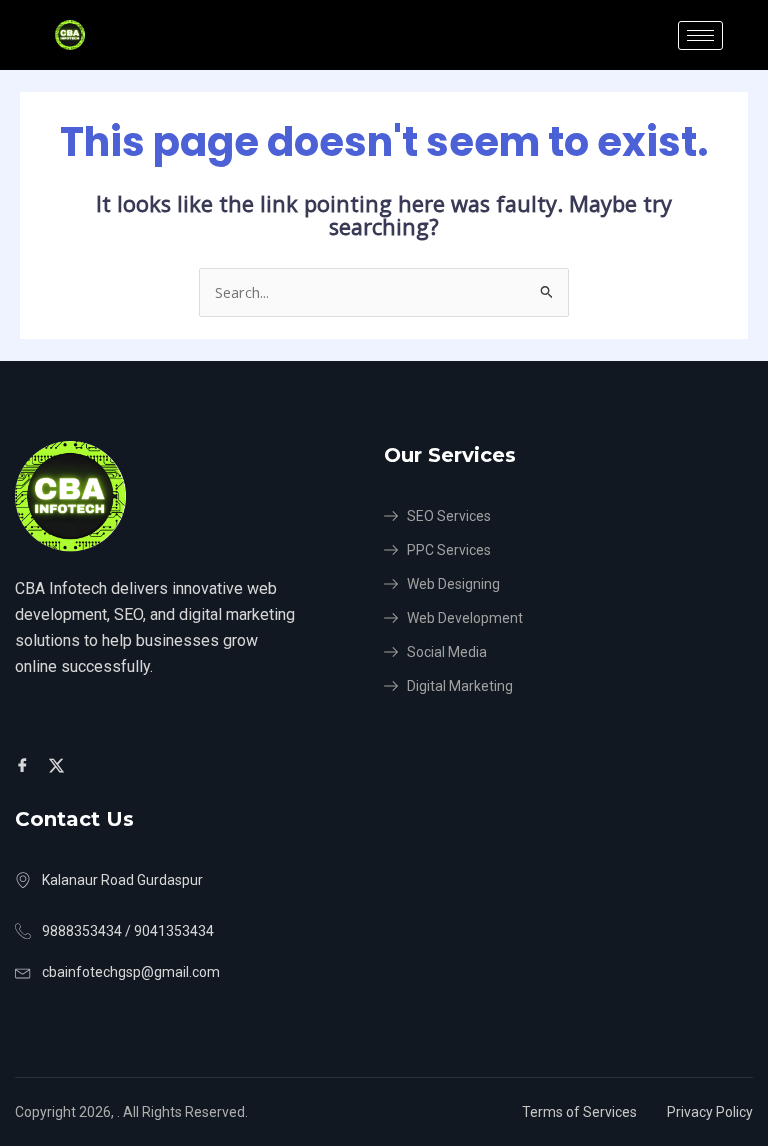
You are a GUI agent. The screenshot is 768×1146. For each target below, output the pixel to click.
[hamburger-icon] (700, 35)
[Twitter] (59, 763)
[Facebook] (25, 763)
